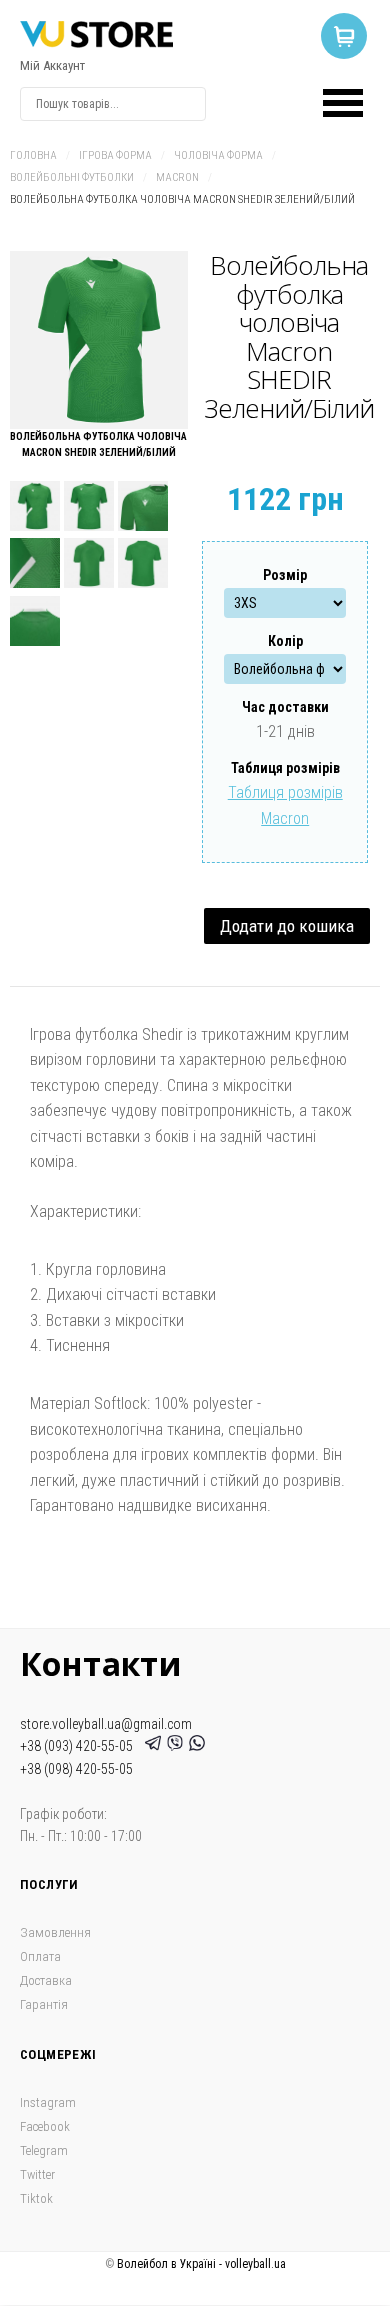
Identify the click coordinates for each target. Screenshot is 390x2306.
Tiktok (36, 2198)
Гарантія (44, 2004)
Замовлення (55, 1932)
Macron (177, 177)
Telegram (44, 2150)
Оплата (40, 1956)
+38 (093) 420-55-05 (79, 1746)
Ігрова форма (115, 155)
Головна (33, 155)
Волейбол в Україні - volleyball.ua (201, 2264)
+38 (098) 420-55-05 (76, 1769)
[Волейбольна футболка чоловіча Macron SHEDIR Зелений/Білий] (99, 340)
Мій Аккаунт (52, 65)
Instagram (48, 2102)
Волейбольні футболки (72, 177)
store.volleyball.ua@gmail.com (106, 1724)
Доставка (46, 1980)
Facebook (45, 2126)
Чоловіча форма (218, 155)
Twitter (37, 2174)
